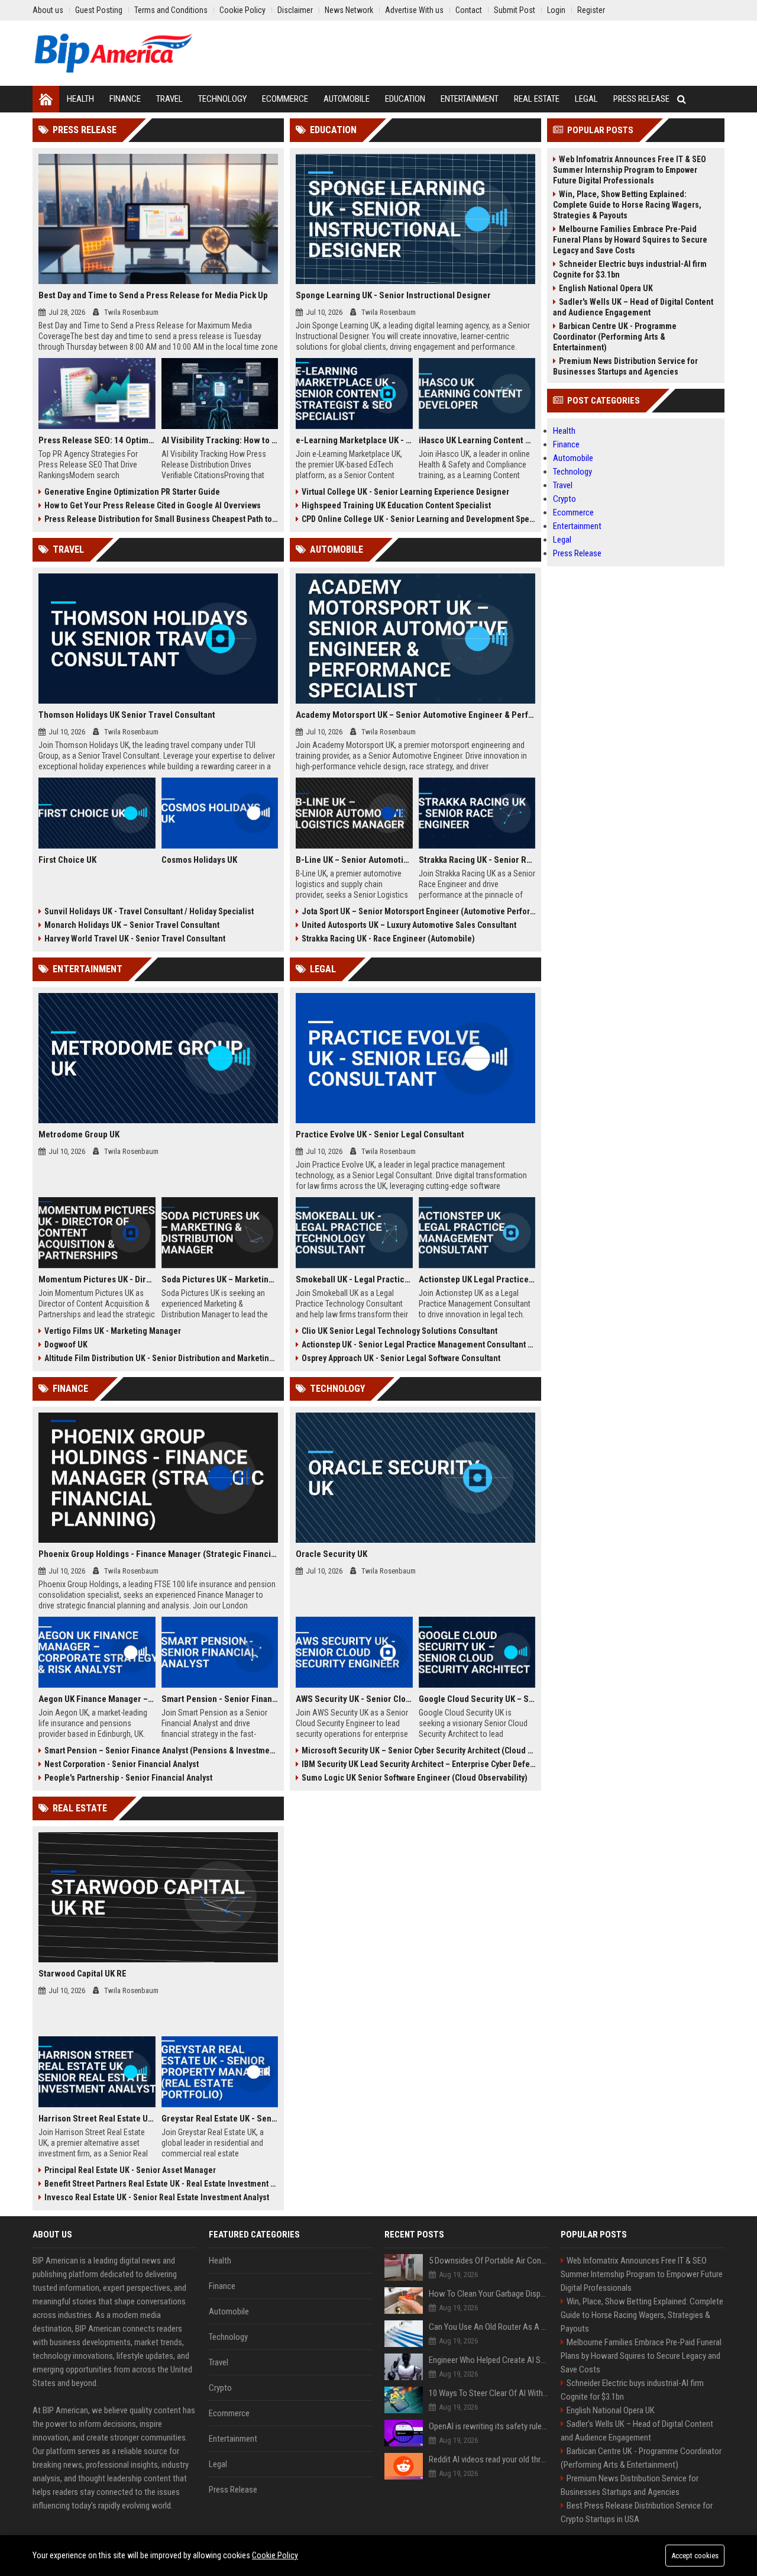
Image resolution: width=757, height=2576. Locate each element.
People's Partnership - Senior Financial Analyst (128, 1778)
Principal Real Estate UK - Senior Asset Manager (130, 2170)
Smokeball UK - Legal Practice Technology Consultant (354, 1279)
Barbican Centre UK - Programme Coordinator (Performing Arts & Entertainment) (615, 337)
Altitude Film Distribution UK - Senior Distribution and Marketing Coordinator (161, 1358)
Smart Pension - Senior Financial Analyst (220, 1699)
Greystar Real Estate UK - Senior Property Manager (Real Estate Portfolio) (220, 2119)
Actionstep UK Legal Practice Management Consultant (477, 1279)
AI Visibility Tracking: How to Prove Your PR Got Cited (220, 440)
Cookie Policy (275, 2555)
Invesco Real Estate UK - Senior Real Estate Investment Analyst (157, 2197)
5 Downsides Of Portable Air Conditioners (489, 2261)
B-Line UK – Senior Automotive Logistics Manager (354, 860)
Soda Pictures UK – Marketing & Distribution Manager (220, 1279)
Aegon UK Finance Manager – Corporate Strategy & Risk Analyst (97, 1699)
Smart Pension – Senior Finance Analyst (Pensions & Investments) (161, 1750)
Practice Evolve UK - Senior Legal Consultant (380, 1134)
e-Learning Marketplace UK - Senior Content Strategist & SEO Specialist (354, 440)
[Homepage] (46, 99)
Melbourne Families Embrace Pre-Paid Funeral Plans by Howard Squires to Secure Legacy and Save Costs (630, 240)
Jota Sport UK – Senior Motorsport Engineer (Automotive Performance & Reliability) (418, 911)
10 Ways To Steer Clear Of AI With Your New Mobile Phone (489, 2393)
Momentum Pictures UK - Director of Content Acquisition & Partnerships (97, 1279)
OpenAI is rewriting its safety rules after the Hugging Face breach (489, 2426)
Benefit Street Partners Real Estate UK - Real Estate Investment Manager (161, 2184)
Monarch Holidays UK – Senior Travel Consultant (132, 925)
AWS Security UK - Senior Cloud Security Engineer (354, 1699)
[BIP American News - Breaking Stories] (113, 53)
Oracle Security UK (331, 1554)
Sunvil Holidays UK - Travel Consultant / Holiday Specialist (149, 911)
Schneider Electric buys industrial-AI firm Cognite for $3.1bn (630, 269)
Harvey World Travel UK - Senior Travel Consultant (135, 939)
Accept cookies (695, 2556)
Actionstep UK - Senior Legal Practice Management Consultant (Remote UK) (418, 1345)
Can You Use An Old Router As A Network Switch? (489, 2327)
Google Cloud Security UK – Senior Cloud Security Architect (477, 1699)
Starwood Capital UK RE (83, 1974)
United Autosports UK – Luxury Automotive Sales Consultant (409, 925)
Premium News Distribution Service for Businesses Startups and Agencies (625, 366)
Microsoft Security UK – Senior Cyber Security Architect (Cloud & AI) (418, 1750)
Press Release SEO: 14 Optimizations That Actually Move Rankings (97, 440)
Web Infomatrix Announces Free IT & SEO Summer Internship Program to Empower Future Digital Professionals (630, 170)
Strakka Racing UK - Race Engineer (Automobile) (388, 939)
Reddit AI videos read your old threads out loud (489, 2459)
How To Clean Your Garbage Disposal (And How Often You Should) (489, 2294)
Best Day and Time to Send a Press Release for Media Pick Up (153, 295)
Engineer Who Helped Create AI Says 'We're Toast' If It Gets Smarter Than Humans (489, 2360)
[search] (682, 99)
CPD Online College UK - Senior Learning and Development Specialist (418, 519)
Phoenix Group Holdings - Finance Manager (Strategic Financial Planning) (158, 1554)
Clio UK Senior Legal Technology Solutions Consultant (399, 1331)
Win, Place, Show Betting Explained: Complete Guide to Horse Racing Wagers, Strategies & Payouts (627, 205)
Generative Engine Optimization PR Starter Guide (132, 492)
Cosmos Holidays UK (199, 860)
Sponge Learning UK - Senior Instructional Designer (393, 295)
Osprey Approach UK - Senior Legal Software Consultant (401, 1358)
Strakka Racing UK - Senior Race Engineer (477, 860)
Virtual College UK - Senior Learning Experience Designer (405, 492)
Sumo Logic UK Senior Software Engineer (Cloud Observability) (415, 1778)
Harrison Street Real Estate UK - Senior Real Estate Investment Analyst (97, 2119)
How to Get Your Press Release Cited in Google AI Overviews (153, 505)
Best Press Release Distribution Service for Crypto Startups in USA (637, 2512)
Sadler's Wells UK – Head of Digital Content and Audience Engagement (633, 307)
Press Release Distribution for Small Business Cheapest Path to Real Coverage (161, 519)
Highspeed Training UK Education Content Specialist (396, 505)
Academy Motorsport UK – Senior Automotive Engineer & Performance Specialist (415, 715)
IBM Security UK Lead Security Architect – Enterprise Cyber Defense (418, 1764)
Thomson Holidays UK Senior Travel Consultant (127, 715)
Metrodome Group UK (79, 1134)
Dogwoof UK (66, 1345)
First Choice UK (67, 860)
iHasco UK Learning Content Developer (477, 440)
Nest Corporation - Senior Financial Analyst (122, 1764)
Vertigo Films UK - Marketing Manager (113, 1331)
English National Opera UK (606, 288)
